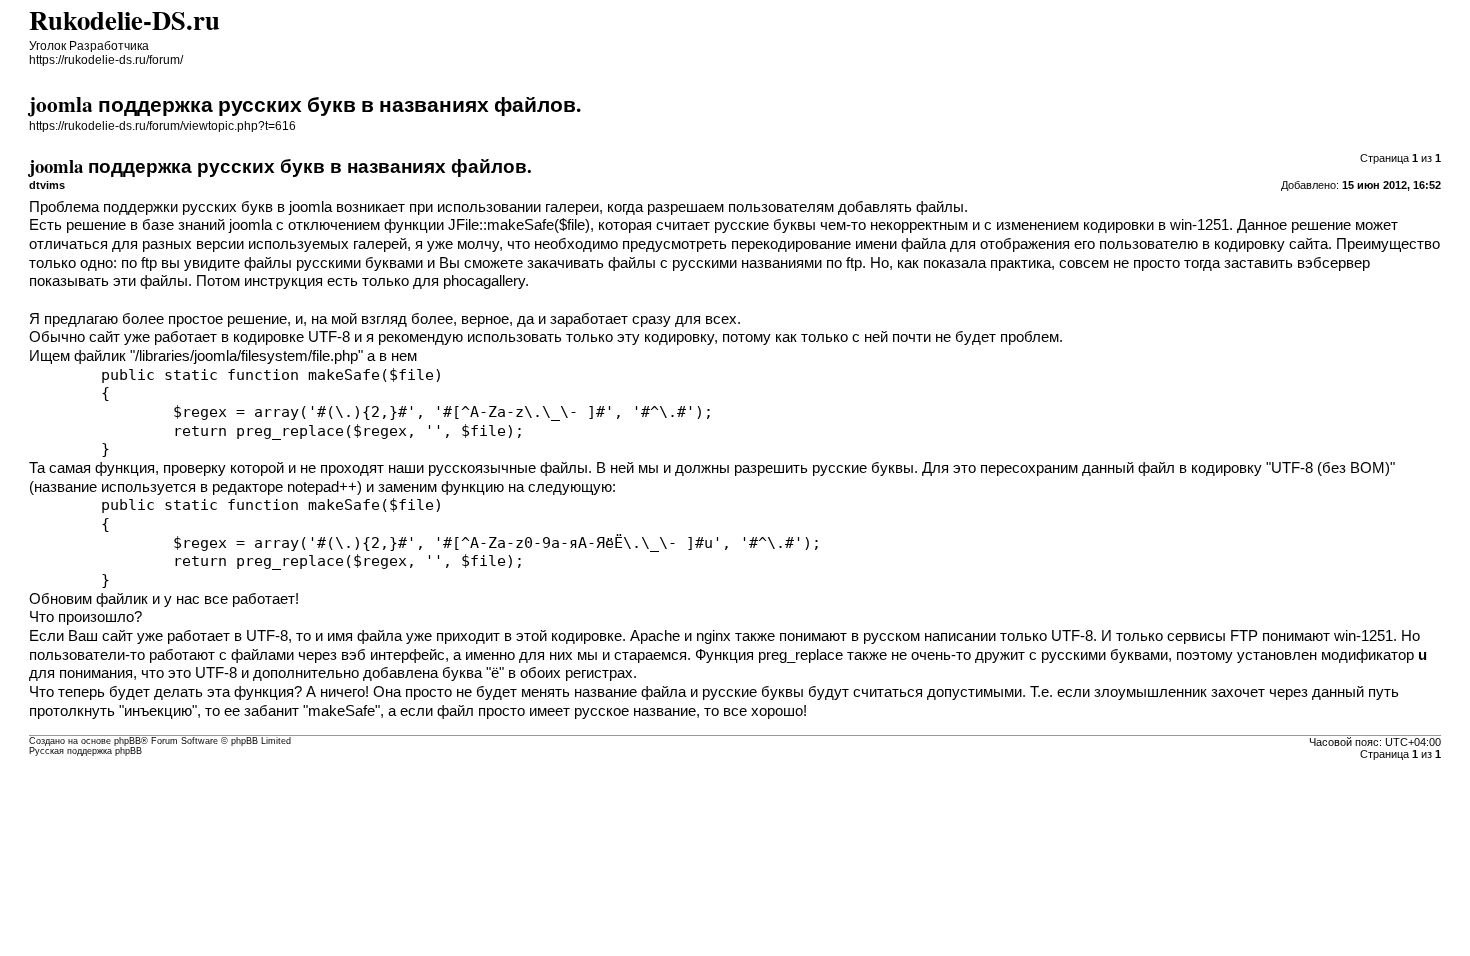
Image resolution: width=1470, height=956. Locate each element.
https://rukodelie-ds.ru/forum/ (106, 60)
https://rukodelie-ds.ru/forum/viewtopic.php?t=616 (162, 126)
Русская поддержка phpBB (85, 751)
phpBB (127, 741)
